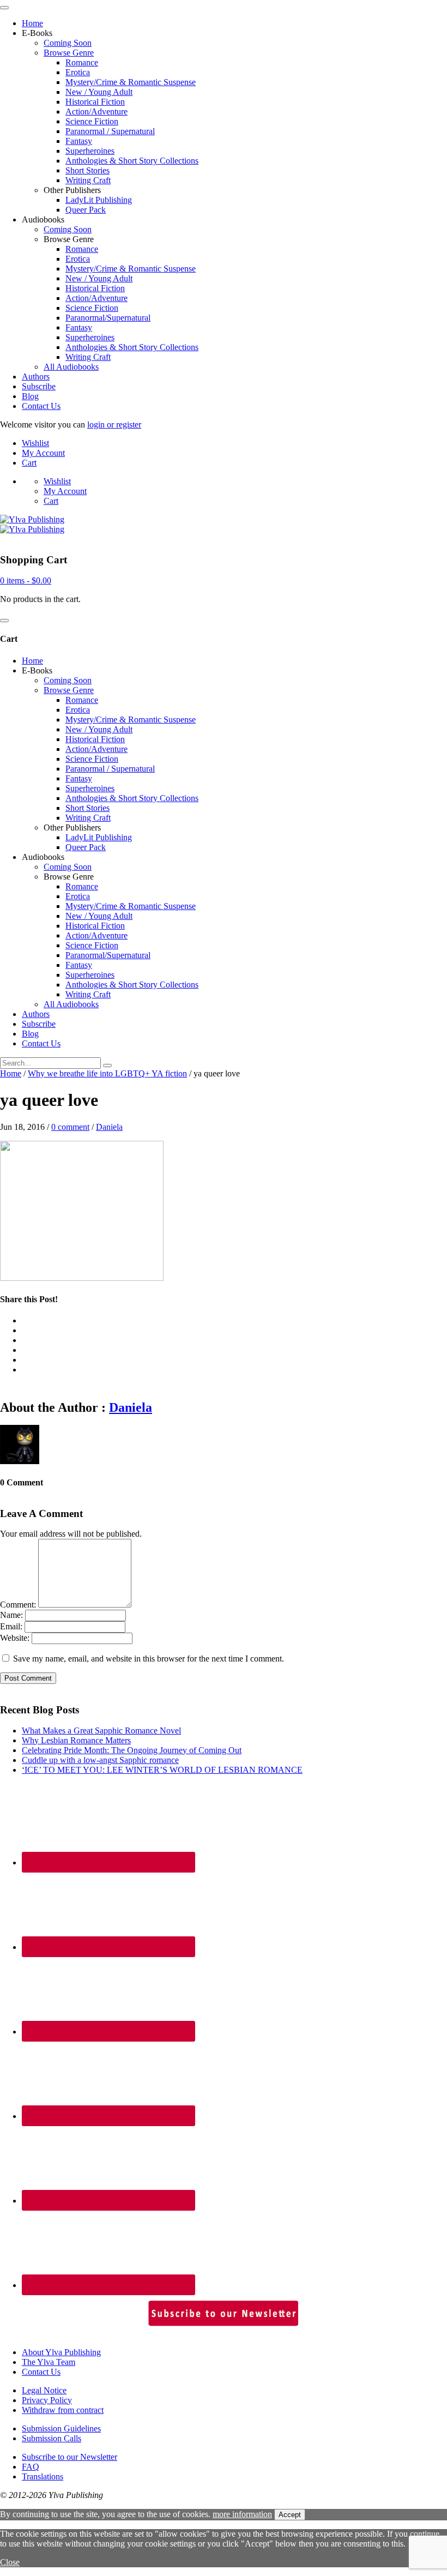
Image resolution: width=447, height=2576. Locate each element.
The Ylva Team (49, 2362)
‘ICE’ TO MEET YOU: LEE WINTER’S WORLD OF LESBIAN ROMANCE (162, 1770)
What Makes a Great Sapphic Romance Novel (101, 1731)
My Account (43, 453)
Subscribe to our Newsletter (70, 2457)
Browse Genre (69, 53)
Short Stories (87, 170)
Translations (43, 2476)
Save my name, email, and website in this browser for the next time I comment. (149, 1659)
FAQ (31, 2467)
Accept (290, 2515)
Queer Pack (86, 210)
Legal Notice (44, 2390)
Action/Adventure (96, 112)
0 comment (70, 1127)
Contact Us (41, 406)
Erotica (78, 72)
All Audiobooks (71, 367)
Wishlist (35, 443)
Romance (82, 62)
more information (242, 2514)
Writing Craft (88, 180)
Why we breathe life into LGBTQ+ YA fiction (107, 1073)
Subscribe (39, 386)
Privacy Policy (47, 2400)
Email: (11, 1626)
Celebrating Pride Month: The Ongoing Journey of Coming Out (132, 1750)
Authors (36, 377)
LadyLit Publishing (99, 200)
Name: (11, 1615)
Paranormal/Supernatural (108, 318)
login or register (114, 425)
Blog (30, 396)
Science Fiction (92, 121)
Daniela (109, 1127)
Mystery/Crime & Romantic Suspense (131, 82)
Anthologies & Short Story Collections (132, 161)
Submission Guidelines (61, 2428)
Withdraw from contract (63, 2410)
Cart (29, 463)
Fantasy (79, 141)
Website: (15, 1638)
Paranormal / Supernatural (110, 131)
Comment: (18, 1605)
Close (10, 2562)
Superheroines (90, 151)
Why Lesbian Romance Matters (76, 1740)
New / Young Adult (99, 92)
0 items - (26, 580)
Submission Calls (52, 2438)
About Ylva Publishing (61, 2352)
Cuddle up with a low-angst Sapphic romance (100, 1760)
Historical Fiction (95, 102)
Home (32, 23)
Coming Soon (68, 43)
